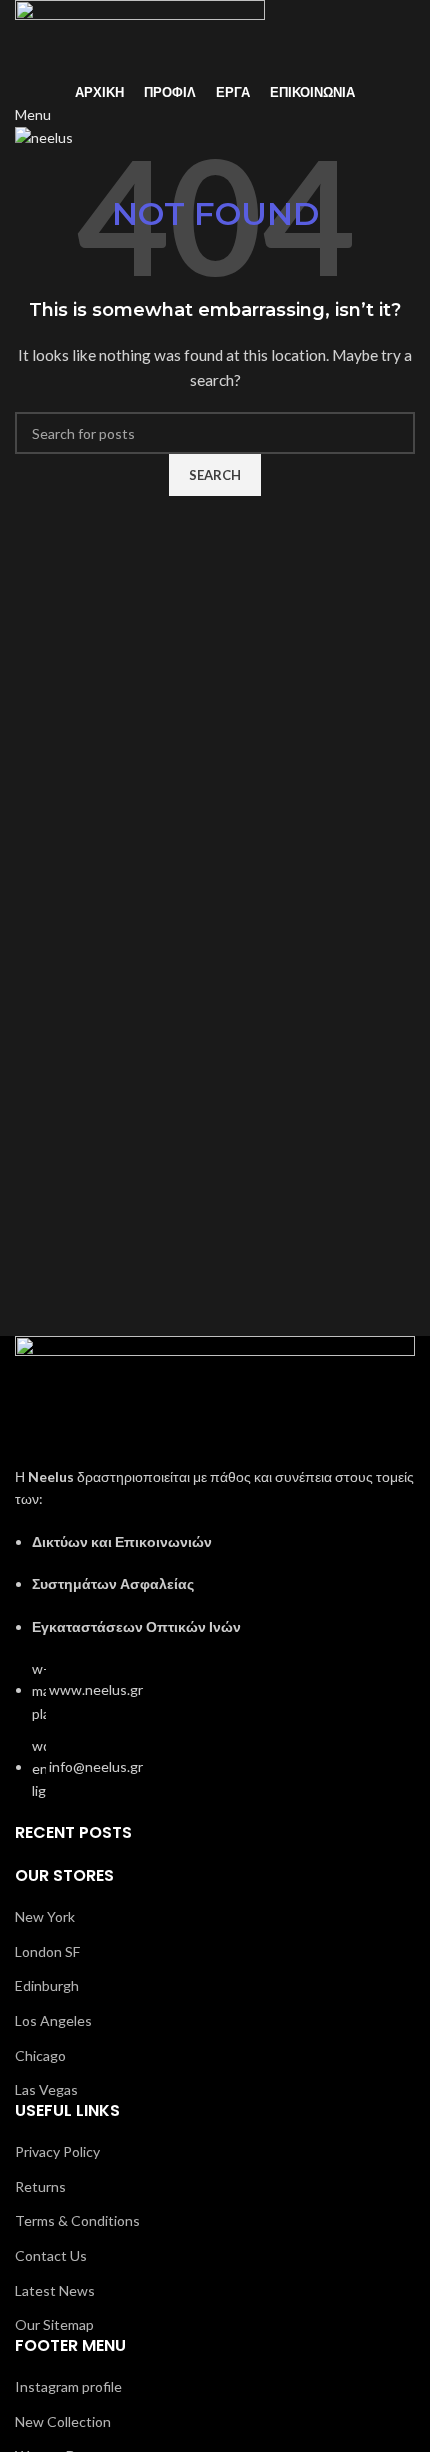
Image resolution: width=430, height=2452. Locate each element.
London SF (47, 1951)
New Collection (63, 2421)
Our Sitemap (54, 2324)
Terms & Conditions (77, 2220)
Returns (40, 2186)
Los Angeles (53, 2020)
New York (45, 1916)
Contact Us (51, 2255)
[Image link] (215, 1399)
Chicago (40, 2055)
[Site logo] (140, 38)
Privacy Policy (57, 2151)
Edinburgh (47, 1985)
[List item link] (215, 1730)
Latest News (55, 2290)
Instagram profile (68, 2386)
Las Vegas (46, 2089)
